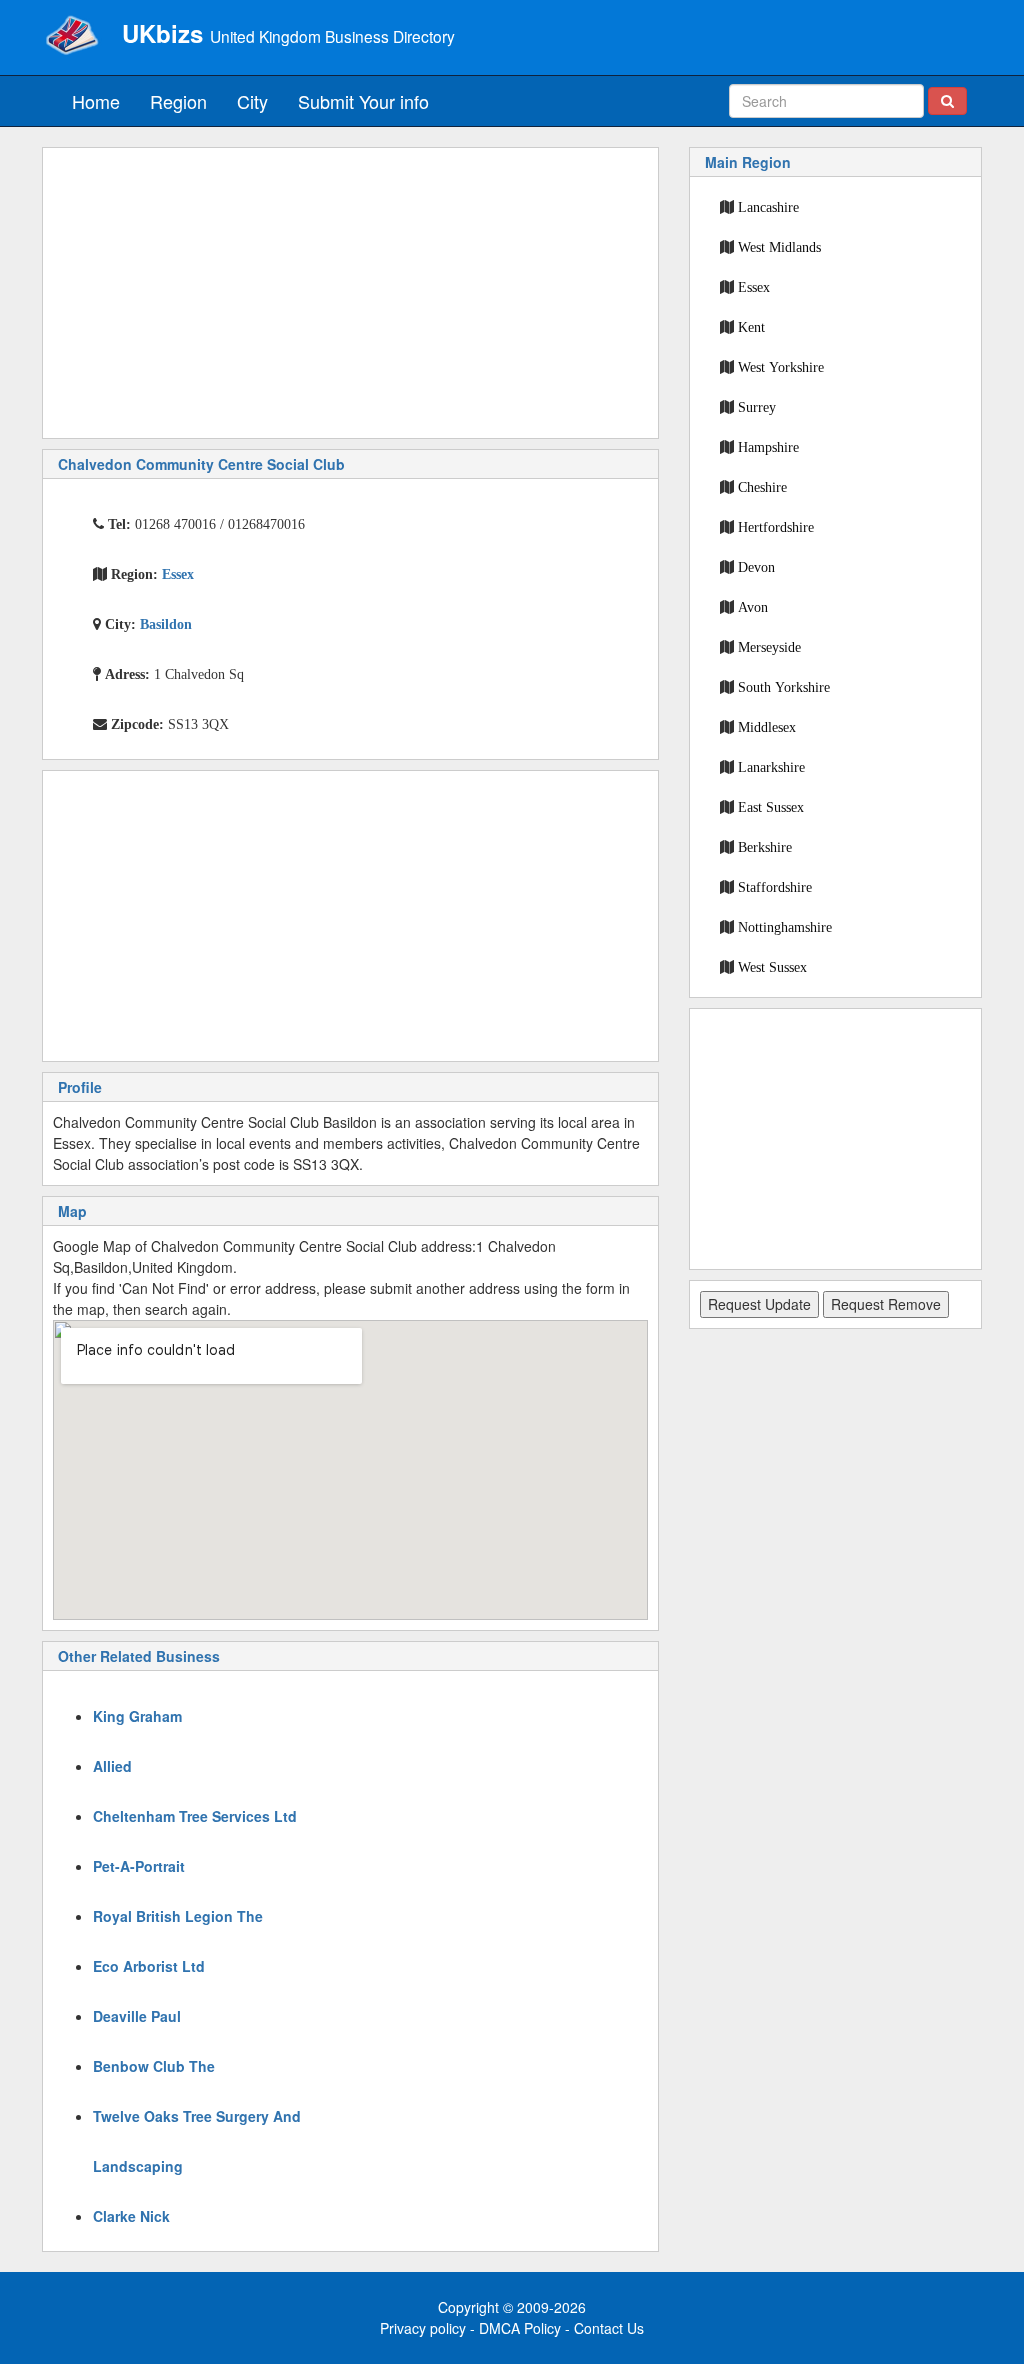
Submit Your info (363, 101)
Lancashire (768, 207)
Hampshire (768, 447)
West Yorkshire (781, 367)
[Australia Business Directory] (72, 35)
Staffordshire (775, 887)
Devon (756, 567)
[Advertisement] (350, 293)
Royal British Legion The (178, 1916)
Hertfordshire (776, 527)
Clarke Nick (131, 2216)
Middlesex (767, 727)
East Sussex (771, 807)
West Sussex (772, 967)
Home (96, 101)
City (252, 101)
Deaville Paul (137, 2016)
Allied (112, 1766)
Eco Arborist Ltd (149, 1966)
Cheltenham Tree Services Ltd (195, 1816)
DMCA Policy (520, 2328)
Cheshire (762, 487)
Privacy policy (423, 2328)
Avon (753, 607)
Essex (754, 287)
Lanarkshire (771, 767)
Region (178, 101)
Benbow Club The (154, 2066)
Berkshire (765, 847)
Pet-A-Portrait (139, 1866)
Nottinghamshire (785, 927)
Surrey (757, 407)
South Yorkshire (784, 687)
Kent (751, 327)
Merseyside (769, 647)
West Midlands (779, 247)
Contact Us (609, 2328)
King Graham (137, 1716)
